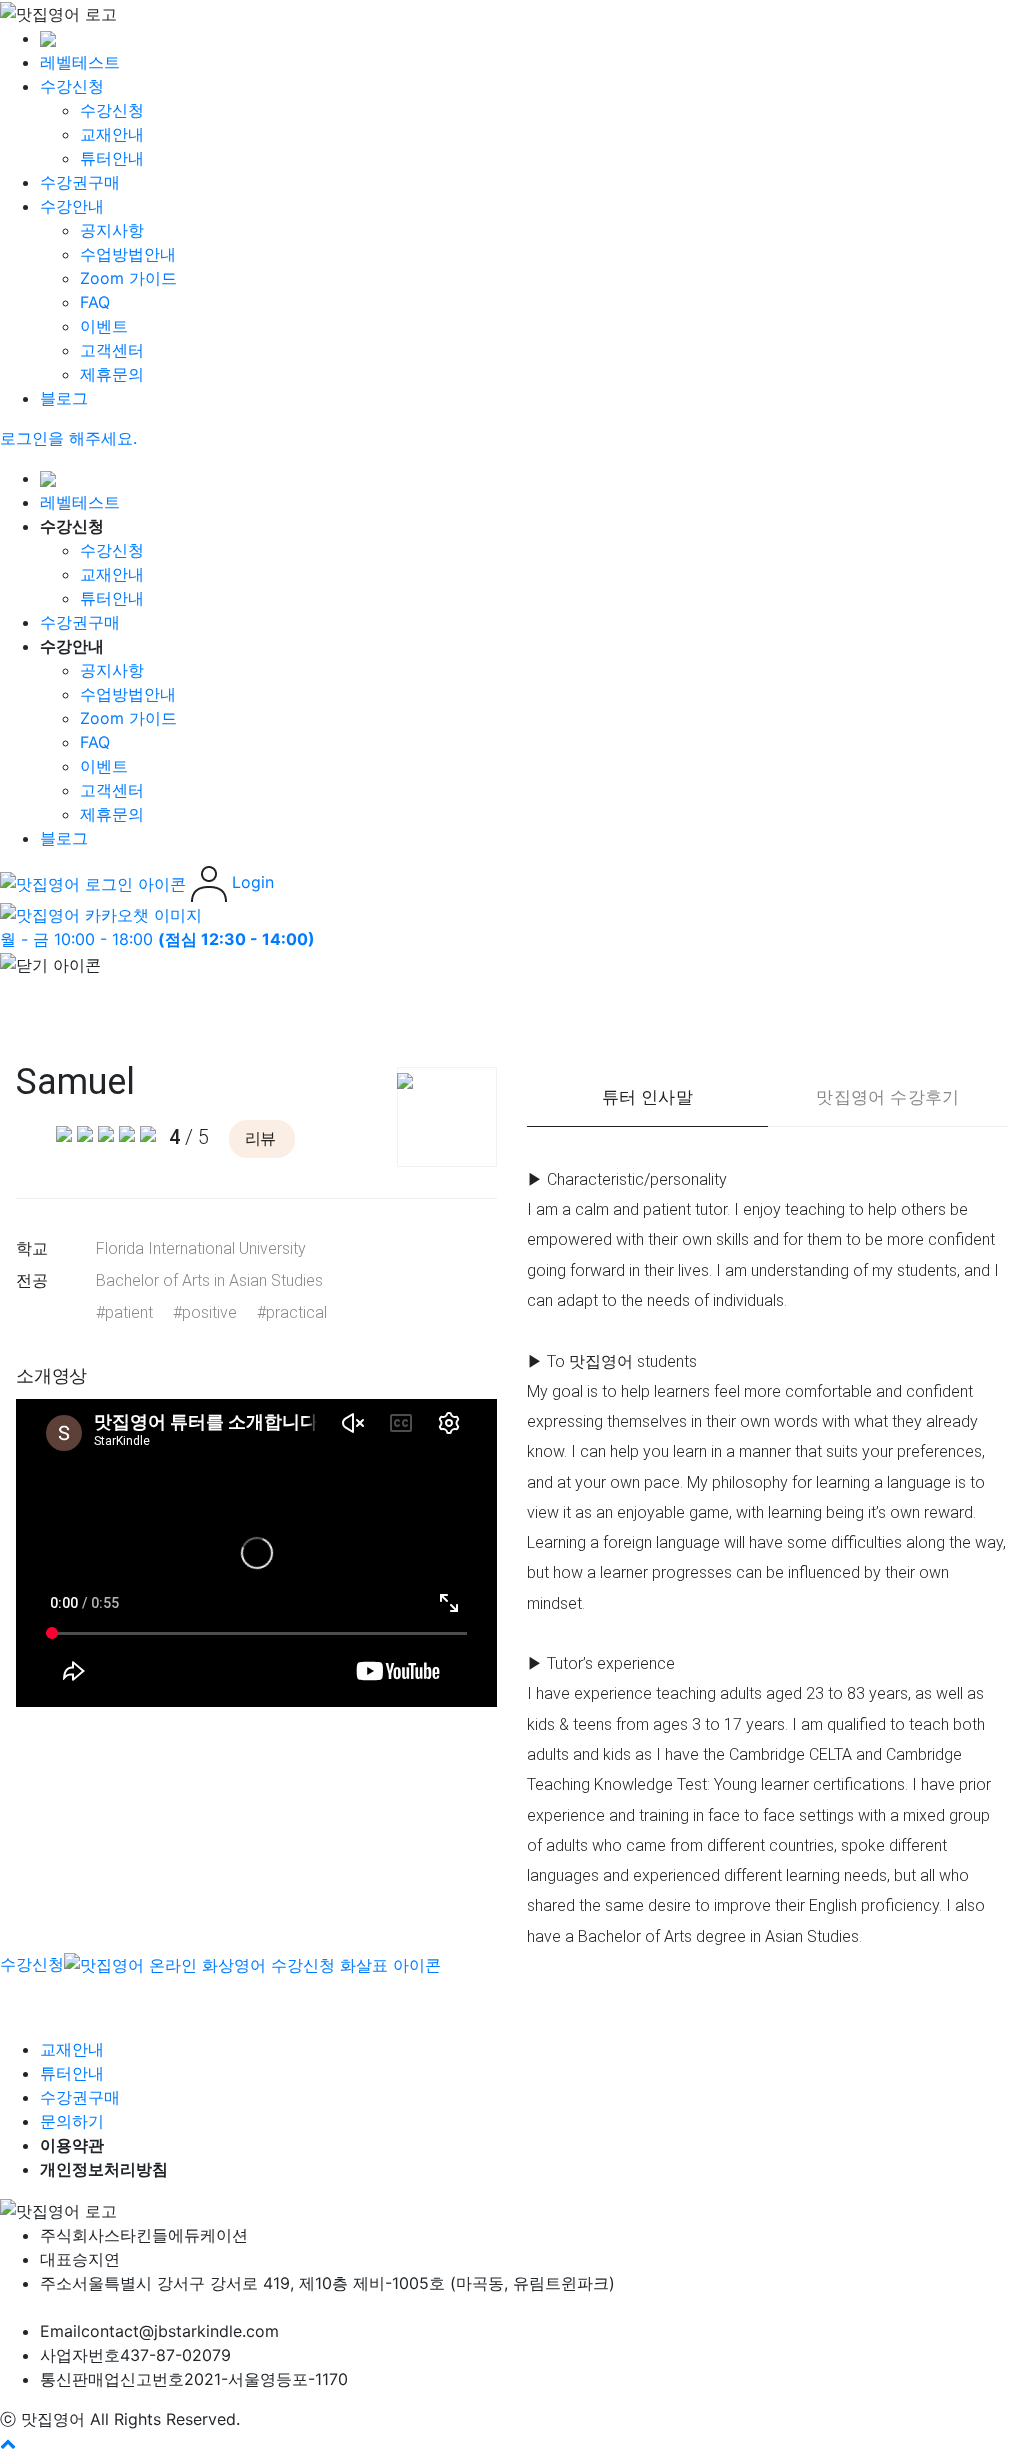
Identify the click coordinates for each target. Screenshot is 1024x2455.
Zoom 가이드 (128, 278)
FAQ (95, 302)
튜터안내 (112, 158)
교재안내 (112, 134)
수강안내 (72, 206)
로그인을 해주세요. (68, 438)
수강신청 (72, 86)
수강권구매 (80, 182)
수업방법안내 (128, 254)
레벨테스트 (80, 62)
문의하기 (72, 2121)
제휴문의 (112, 374)
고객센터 (112, 350)
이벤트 (104, 326)
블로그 (64, 398)
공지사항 (112, 230)
